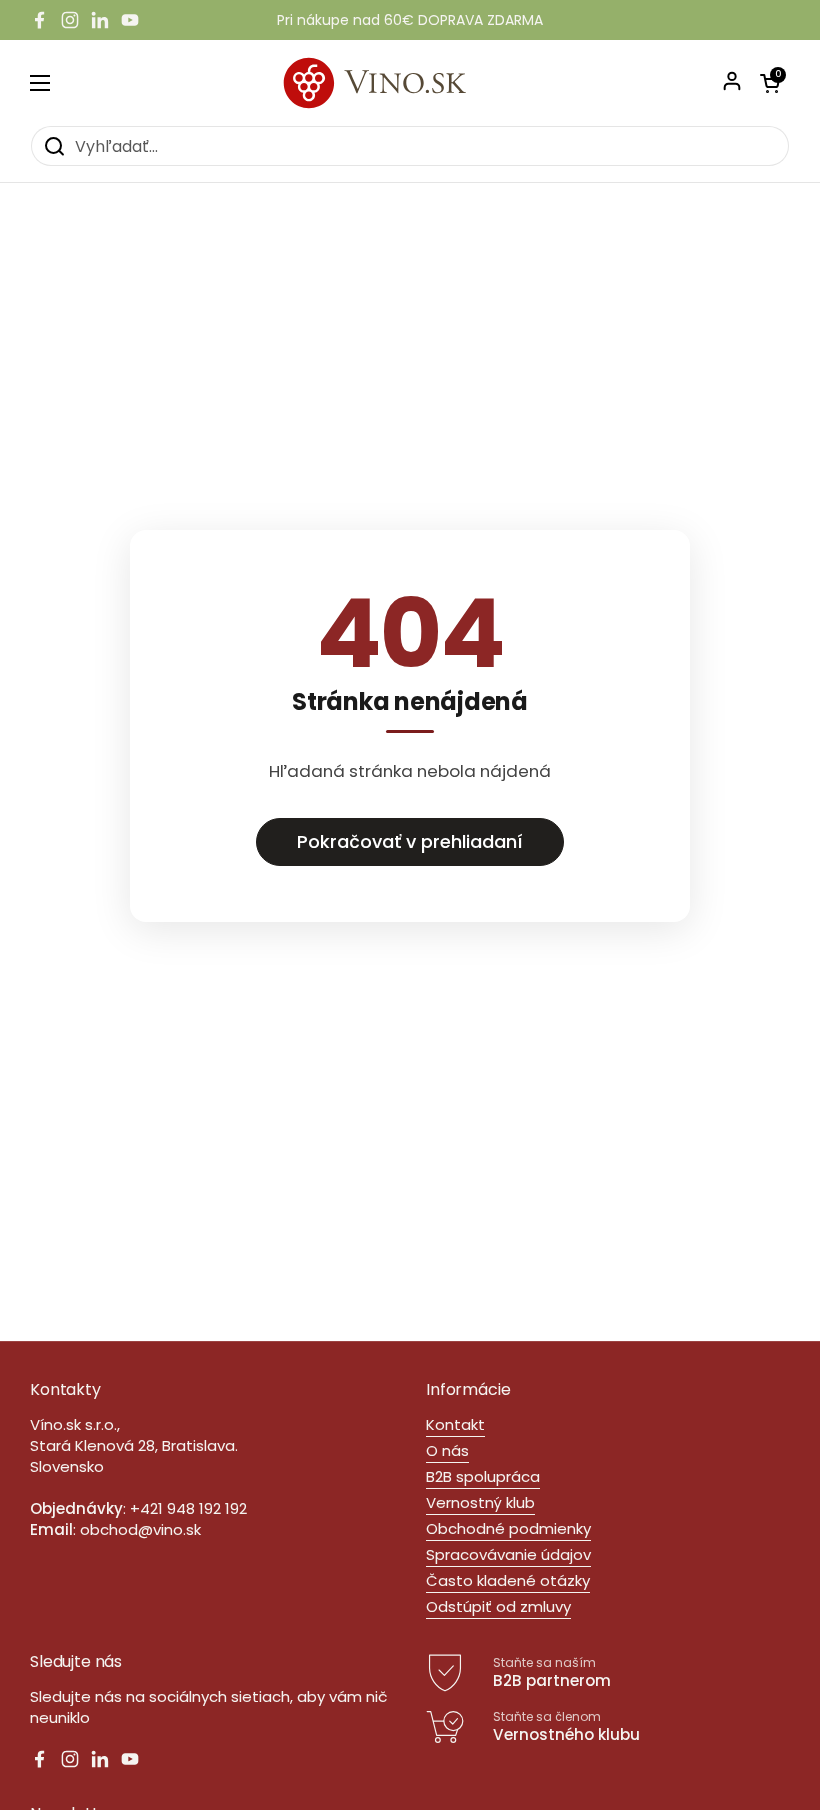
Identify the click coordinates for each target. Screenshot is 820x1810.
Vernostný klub (480, 1502)
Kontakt (455, 1424)
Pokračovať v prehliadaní (410, 841)
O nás (447, 1450)
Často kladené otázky (508, 1580)
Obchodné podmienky (508, 1528)
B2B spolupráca (483, 1476)
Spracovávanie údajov (508, 1554)
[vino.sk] (410, 82)
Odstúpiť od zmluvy (498, 1606)
